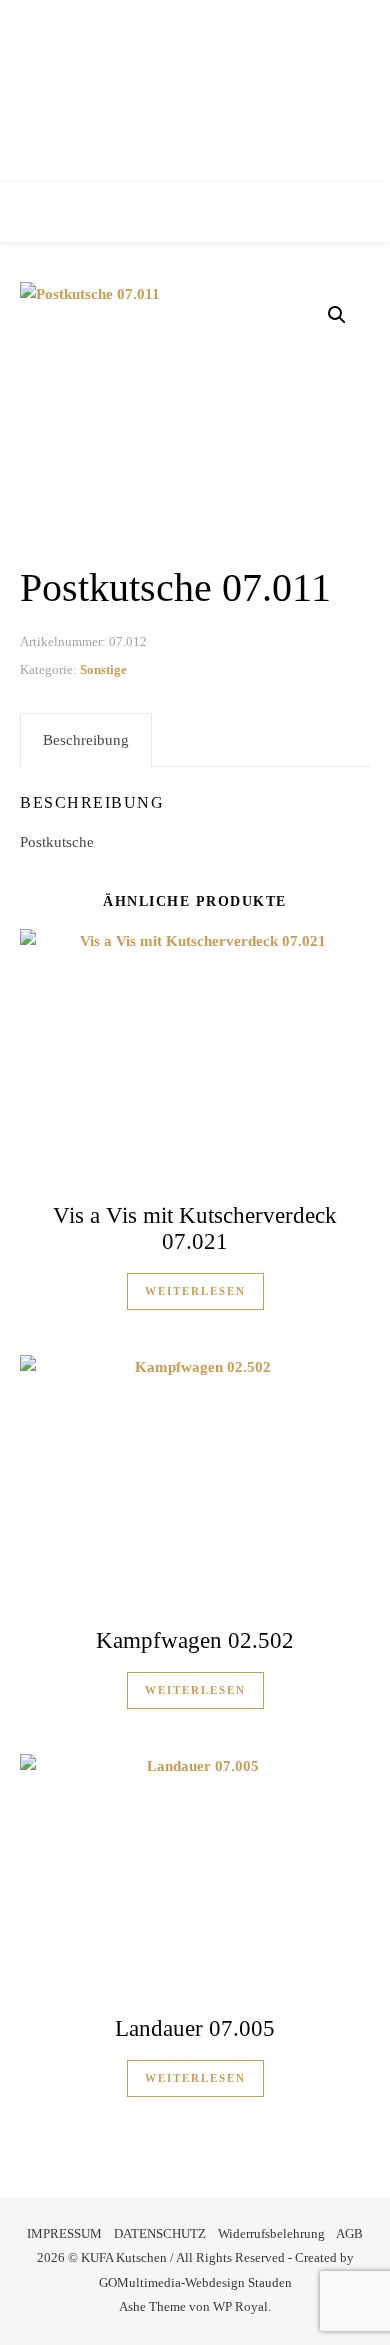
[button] (337, 315)
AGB (349, 2233)
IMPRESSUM (64, 2233)
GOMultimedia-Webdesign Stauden (195, 2282)
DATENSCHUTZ (160, 2233)
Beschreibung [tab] (86, 740)
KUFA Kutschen (195, 84)
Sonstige (103, 669)
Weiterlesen (195, 1291)
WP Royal (240, 2306)
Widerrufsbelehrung (271, 2233)
